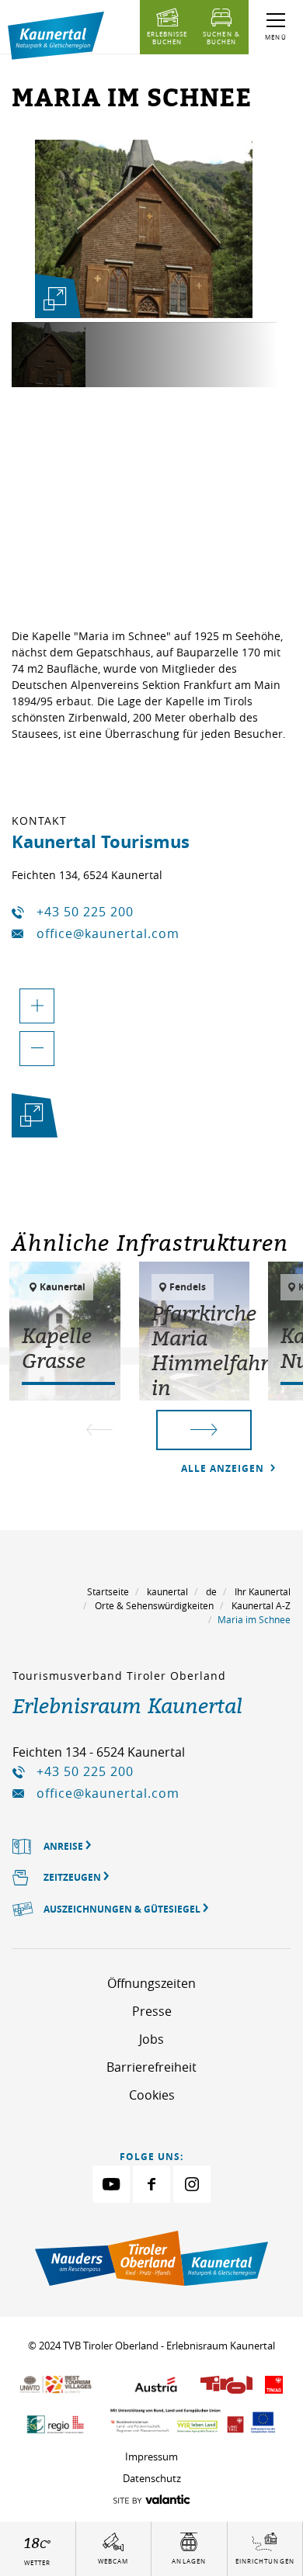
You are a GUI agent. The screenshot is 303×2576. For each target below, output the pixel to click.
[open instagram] (192, 2184)
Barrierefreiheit (151, 2067)
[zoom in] (37, 1006)
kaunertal (167, 1591)
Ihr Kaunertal (263, 1591)
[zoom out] (37, 1049)
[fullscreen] (54, 299)
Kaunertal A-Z (261, 1605)
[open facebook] (151, 2184)
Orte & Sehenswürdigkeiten (154, 1605)
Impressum (151, 2457)
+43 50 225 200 (85, 912)
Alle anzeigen (224, 1468)
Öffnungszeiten (151, 1983)
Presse (152, 2011)
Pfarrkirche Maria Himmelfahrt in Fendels (214, 1362)
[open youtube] (111, 2184)
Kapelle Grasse (57, 1348)
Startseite (108, 1591)
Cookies (152, 2095)
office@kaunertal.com (108, 933)
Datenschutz (152, 2478)
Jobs (151, 2039)
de (211, 1591)
